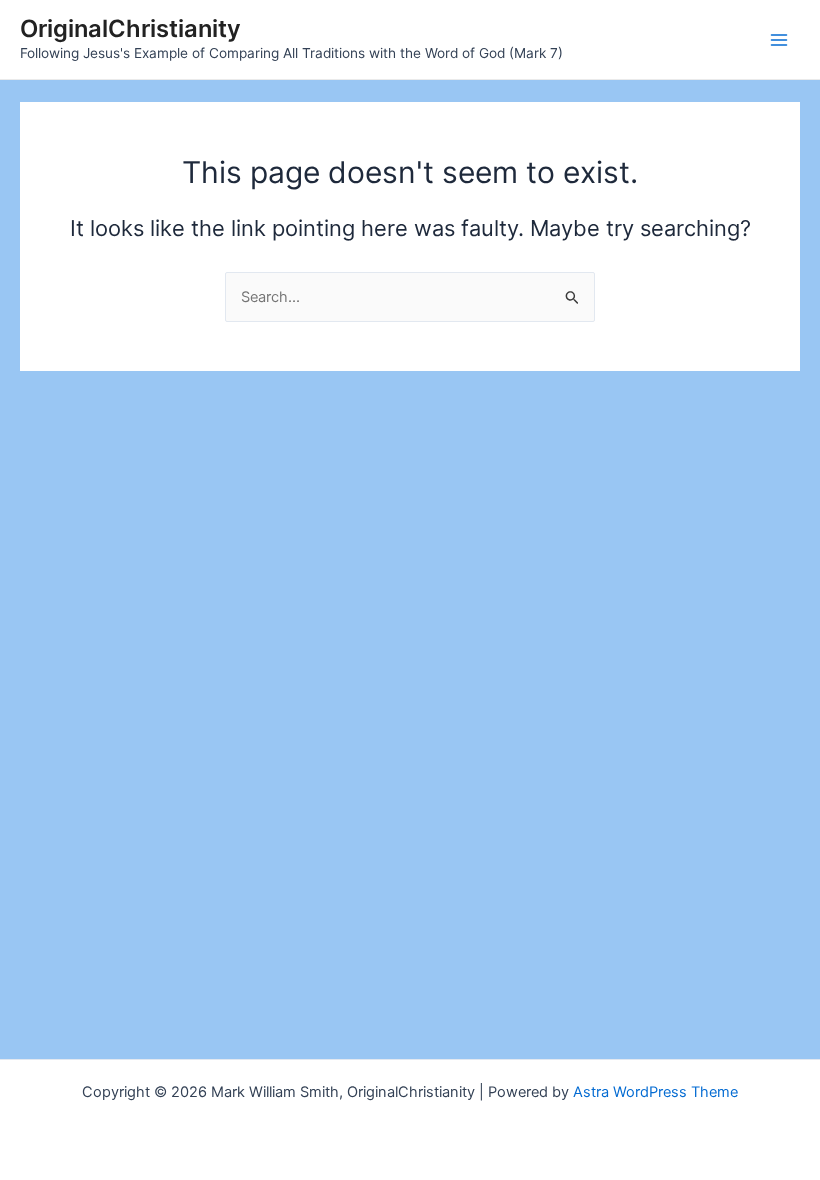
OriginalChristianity (130, 28)
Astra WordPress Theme (655, 1092)
